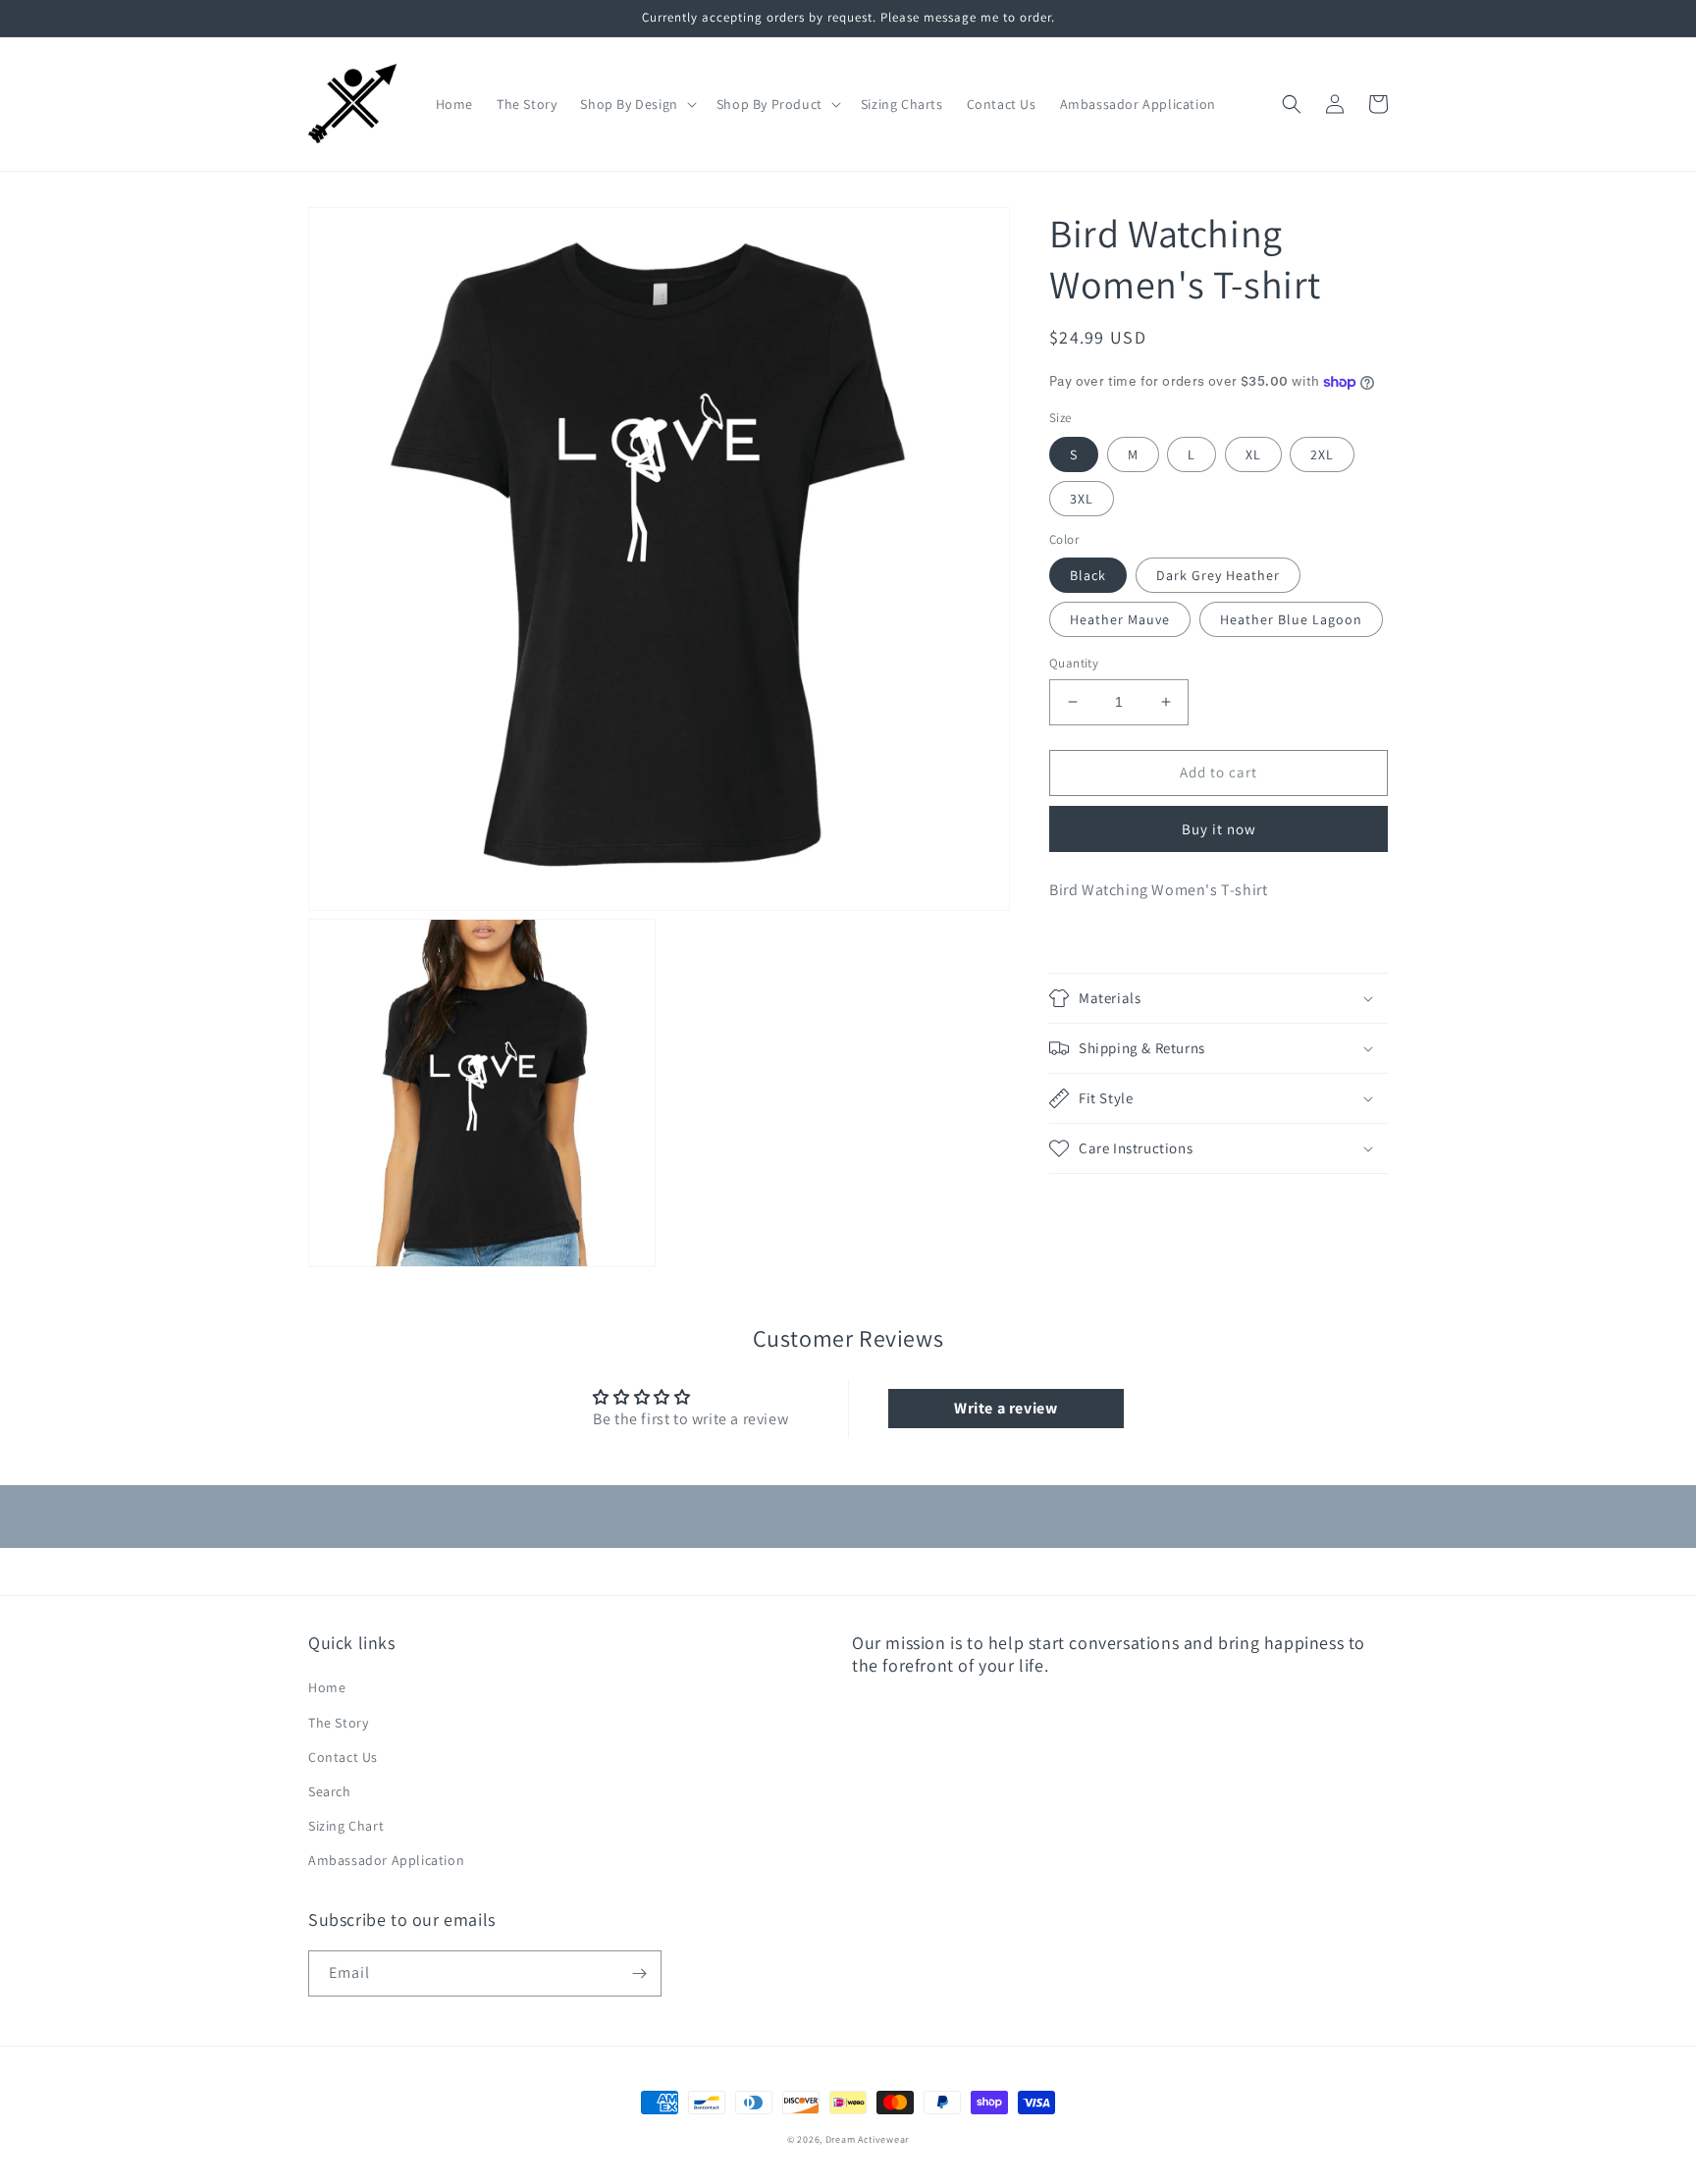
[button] (636, 104)
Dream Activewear (867, 2139)
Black (1088, 575)
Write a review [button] (1006, 1408)
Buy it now (1219, 829)
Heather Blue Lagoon (1291, 619)
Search (330, 1791)
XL (1253, 454)
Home (327, 1687)
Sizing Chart (346, 1826)
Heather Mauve (1120, 619)
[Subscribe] (639, 1973)
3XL (1082, 499)
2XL (1322, 454)
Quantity (1074, 663)
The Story (338, 1723)
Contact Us (343, 1757)
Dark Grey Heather (1218, 575)
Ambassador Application (386, 1860)
